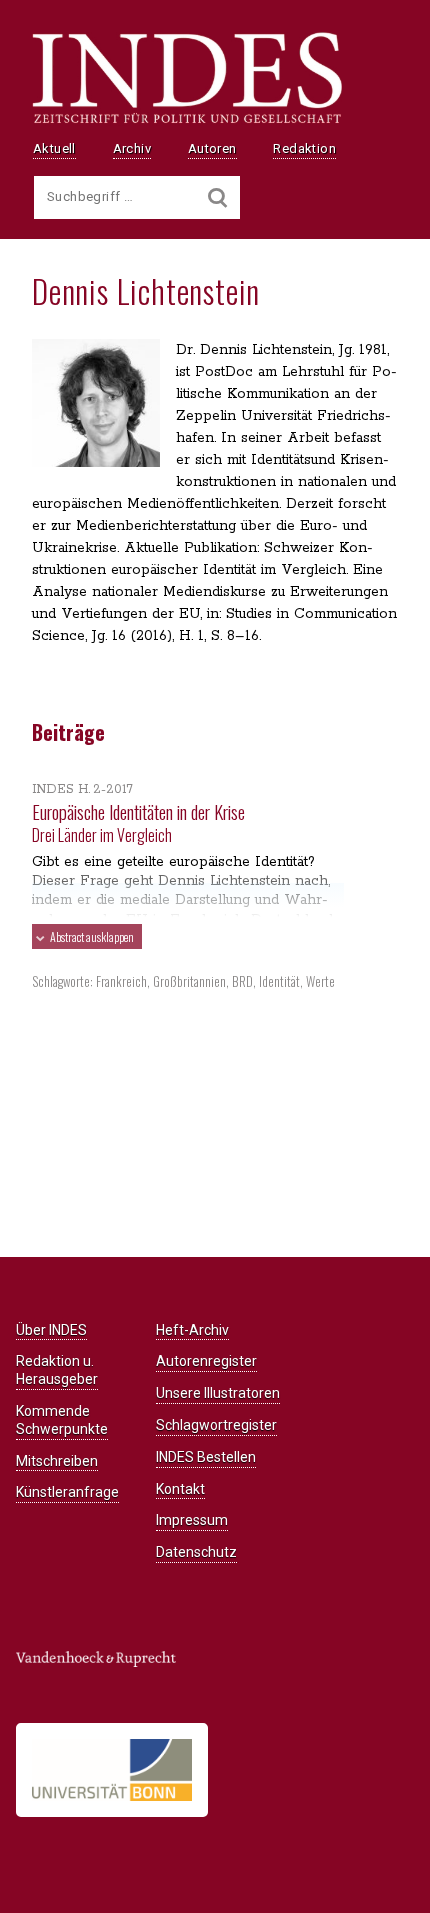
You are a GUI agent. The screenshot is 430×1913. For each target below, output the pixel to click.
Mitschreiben (57, 1461)
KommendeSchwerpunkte (62, 1420)
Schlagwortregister (216, 1425)
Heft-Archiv (192, 1330)
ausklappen (92, 936)
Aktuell (54, 148)
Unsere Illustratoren (218, 1393)
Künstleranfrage (67, 1492)
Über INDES (51, 1330)
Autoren (212, 148)
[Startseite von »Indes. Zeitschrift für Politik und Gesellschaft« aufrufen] (187, 121)
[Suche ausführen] (218, 197)
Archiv (132, 148)
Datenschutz (196, 1552)
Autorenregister (206, 1361)
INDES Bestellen (206, 1457)
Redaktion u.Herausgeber (57, 1370)
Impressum (192, 1520)
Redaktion (304, 148)
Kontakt (180, 1489)
